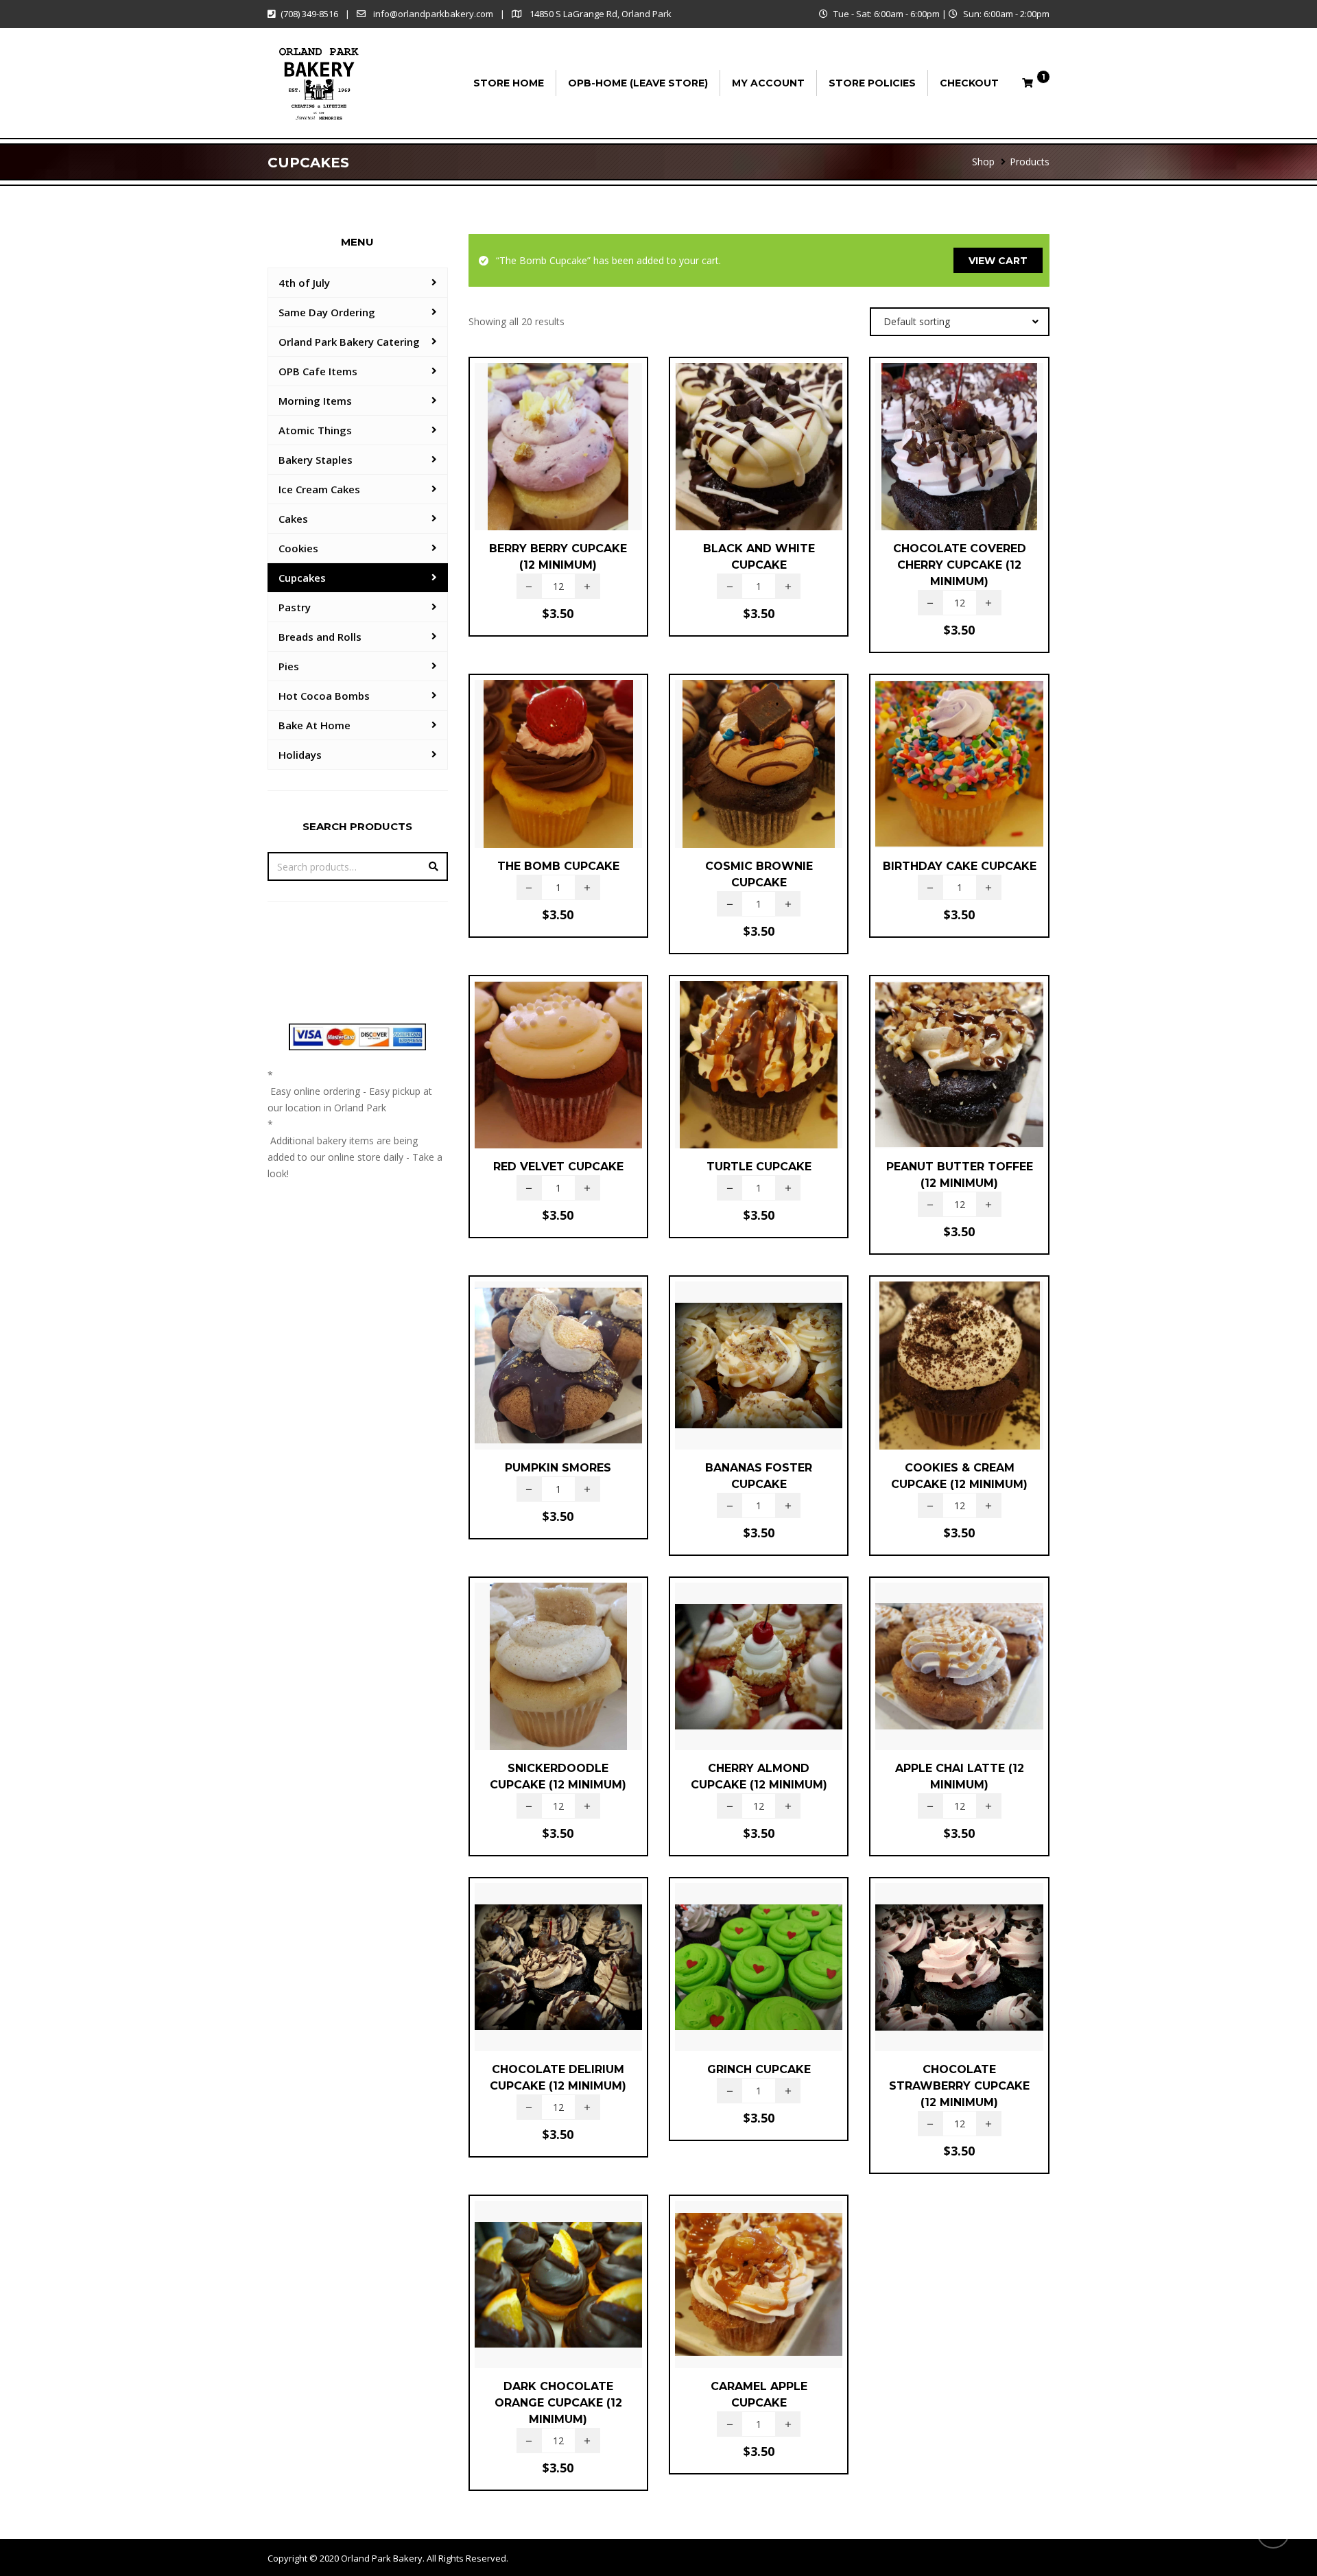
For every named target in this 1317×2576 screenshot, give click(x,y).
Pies (289, 666)
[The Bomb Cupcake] (535, 772)
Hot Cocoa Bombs (324, 696)
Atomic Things (315, 430)
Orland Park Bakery (382, 2558)
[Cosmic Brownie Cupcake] (735, 777)
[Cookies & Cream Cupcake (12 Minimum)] (936, 1378)
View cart (998, 261)
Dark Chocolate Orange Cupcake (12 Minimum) (558, 2403)
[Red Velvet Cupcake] (535, 1073)
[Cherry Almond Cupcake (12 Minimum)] (735, 1679)
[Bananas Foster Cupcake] (735, 1378)
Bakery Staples (316, 460)
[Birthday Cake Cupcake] (936, 772)
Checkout (969, 83)
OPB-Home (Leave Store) (638, 83)
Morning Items (315, 401)
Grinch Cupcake (759, 2069)
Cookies (298, 548)
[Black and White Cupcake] (735, 459)
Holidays (300, 755)
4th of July (304, 283)
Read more (558, 1406)
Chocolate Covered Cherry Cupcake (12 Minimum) (960, 565)
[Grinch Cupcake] (735, 1975)
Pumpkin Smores (558, 1468)
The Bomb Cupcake (558, 866)
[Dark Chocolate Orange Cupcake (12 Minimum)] (535, 2302)
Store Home (509, 83)
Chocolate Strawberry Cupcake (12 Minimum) (959, 2086)
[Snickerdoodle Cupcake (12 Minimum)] (535, 1679)
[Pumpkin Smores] (535, 1373)
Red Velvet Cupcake (558, 1167)
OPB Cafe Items (318, 371)
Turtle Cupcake (759, 1167)
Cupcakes (302, 578)
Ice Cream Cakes (319, 489)
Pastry (295, 607)
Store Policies (872, 83)
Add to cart (558, 491)
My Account (768, 83)
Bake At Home (315, 725)
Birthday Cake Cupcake (960, 866)
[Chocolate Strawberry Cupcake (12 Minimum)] (936, 1984)
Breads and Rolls (320, 637)
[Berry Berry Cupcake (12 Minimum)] (535, 459)
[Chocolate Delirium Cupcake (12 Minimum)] (535, 1980)
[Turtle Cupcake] (735, 1073)
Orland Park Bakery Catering (349, 342)
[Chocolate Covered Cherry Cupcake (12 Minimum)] (936, 464)
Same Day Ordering (327, 312)
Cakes (293, 519)
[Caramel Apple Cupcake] (735, 2297)
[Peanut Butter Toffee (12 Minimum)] (936, 1077)
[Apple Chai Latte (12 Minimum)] (936, 1679)
